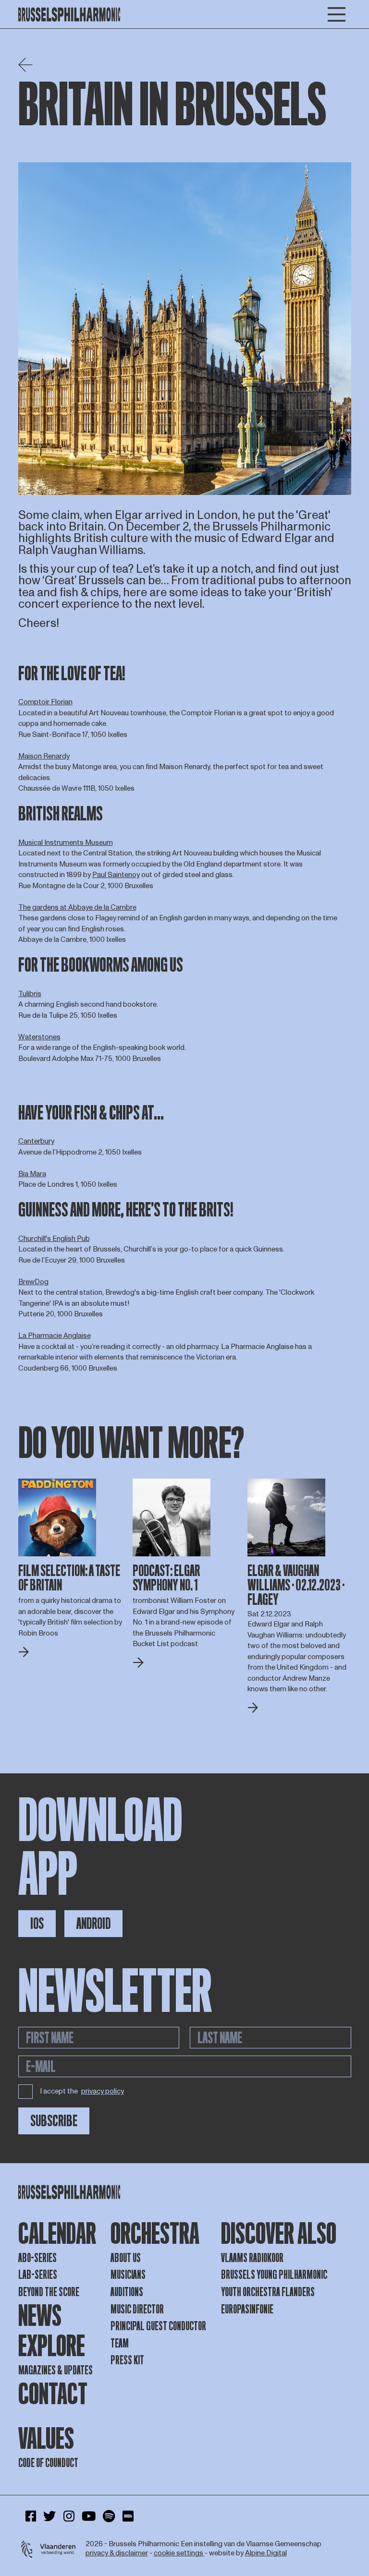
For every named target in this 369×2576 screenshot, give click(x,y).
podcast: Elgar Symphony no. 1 (166, 1578)
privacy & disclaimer (117, 2553)
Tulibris (30, 994)
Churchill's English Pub (54, 1239)
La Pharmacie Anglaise (55, 1336)
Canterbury (36, 1141)
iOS (37, 1924)
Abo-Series (37, 2258)
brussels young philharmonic (274, 2275)
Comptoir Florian (45, 702)
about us (126, 2258)
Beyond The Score (49, 2292)
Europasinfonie (247, 2309)
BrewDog (33, 1282)
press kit (127, 2360)
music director (137, 2309)
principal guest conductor (158, 2326)
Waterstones (39, 1037)
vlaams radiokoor (252, 2258)
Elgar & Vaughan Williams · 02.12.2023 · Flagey (296, 1585)
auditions (127, 2292)
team (120, 2343)
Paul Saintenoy (116, 875)
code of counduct (48, 2463)
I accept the (82, 2091)
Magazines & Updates (55, 2370)
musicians (128, 2275)
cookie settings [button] (179, 2553)
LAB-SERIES (38, 2275)
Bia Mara (32, 1174)
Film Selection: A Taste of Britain (69, 1578)
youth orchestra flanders (268, 2292)
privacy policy (103, 2092)
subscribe (54, 2121)
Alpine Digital (266, 2553)
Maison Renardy (44, 756)
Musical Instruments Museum (66, 843)
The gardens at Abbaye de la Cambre (77, 908)
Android (93, 1924)
